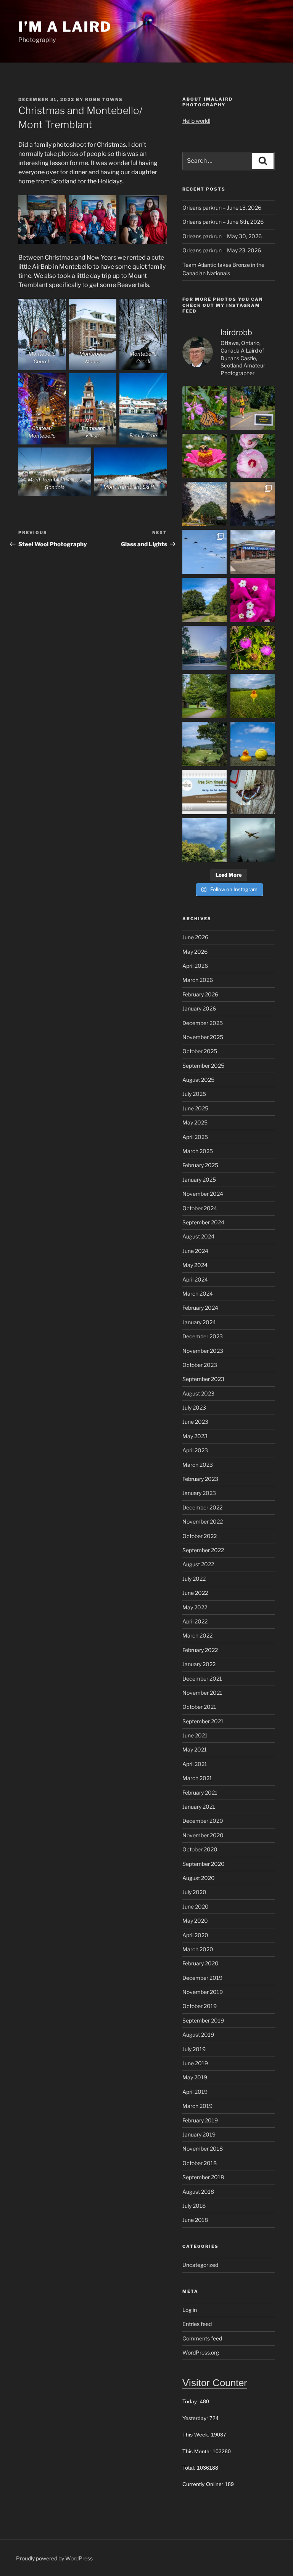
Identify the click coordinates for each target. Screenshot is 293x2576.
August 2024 (198, 1236)
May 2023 (195, 1436)
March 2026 (198, 980)
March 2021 (197, 1778)
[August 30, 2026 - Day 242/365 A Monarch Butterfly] (204, 408)
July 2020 (194, 1892)
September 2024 (203, 1222)
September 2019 (203, 2020)
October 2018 (200, 2163)
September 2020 (204, 1864)
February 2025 (200, 1165)
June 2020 (196, 1906)
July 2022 (194, 1579)
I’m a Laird (65, 27)
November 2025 (203, 1037)
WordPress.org (201, 2352)
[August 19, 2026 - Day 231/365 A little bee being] (253, 648)
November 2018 (203, 2149)
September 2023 (203, 1379)
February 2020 (200, 1963)
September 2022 (203, 1550)
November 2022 (203, 1521)
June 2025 (195, 1108)
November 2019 (203, 1992)
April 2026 (195, 966)
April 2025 (195, 1137)
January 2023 (199, 1493)
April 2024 (195, 1279)
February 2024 (200, 1308)
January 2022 (199, 1664)
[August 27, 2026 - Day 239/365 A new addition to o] (253, 456)
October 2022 (200, 1536)
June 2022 (195, 1593)
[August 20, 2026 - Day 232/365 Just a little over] (204, 648)
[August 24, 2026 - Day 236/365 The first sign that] (204, 552)
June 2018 (195, 2220)
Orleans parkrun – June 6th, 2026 (223, 222)
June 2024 (195, 1251)
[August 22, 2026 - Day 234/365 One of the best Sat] (204, 600)
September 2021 (203, 1721)
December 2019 (202, 1978)
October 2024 (200, 1208)
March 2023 (198, 1465)
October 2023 (200, 1365)
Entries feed (197, 2324)
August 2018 (198, 2192)
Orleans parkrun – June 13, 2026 (222, 208)
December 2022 (202, 1507)
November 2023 (203, 1351)
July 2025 (194, 1094)
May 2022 (195, 1607)
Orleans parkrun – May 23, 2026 (222, 250)
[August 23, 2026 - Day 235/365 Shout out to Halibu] (253, 552)
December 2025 (203, 1023)
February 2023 (200, 1479)
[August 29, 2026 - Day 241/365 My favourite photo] (253, 408)
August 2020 (199, 1878)
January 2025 (199, 1180)
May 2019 (195, 2077)
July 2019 (194, 2049)
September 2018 (203, 2177)
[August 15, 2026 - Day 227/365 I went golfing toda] (253, 744)
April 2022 (195, 1621)
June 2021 (195, 1735)
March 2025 (198, 1151)
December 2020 (203, 1821)
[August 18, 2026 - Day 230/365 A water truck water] (204, 696)
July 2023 (194, 1407)
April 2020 (195, 1935)
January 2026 (199, 1008)
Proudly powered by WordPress (54, 2558)
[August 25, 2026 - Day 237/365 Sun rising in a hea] (253, 504)
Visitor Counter (215, 2383)
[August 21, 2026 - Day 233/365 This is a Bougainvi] (253, 600)
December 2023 (203, 1336)
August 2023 (198, 1393)
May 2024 (195, 1265)
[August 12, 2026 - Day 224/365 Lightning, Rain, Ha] (204, 840)
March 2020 (198, 1949)
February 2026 (200, 994)
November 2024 (203, 1194)
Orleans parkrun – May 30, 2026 (222, 236)
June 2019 (195, 2063)
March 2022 (197, 1635)
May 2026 (195, 952)
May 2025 (195, 1122)
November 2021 (202, 1693)
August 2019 (198, 2035)
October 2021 (199, 1707)
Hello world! (196, 121)
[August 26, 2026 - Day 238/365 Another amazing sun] (204, 504)
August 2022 (198, 1564)
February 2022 (200, 1650)
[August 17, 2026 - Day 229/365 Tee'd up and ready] (253, 696)
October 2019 (200, 2006)
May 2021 (195, 1749)
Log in (190, 2310)
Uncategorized (200, 2265)
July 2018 (194, 2206)
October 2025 (200, 1051)
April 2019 (195, 2092)
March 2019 (197, 2106)
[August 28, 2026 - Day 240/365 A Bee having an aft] (204, 456)
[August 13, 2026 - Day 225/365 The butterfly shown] (253, 792)
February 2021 (200, 1792)
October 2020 (200, 1849)
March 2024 (198, 1294)
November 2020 (203, 1835)
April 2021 (195, 1764)
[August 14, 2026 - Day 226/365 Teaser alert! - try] (204, 792)
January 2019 (199, 2134)
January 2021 (199, 1807)
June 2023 (195, 1422)
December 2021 (202, 1679)
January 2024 (199, 1322)
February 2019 (200, 2120)
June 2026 (195, 937)
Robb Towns (104, 99)
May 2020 (195, 1921)
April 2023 (195, 1450)
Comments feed (202, 2338)
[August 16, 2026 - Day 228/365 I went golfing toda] (204, 744)
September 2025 (203, 1066)
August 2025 (198, 1080)
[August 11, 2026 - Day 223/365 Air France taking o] (253, 840)
